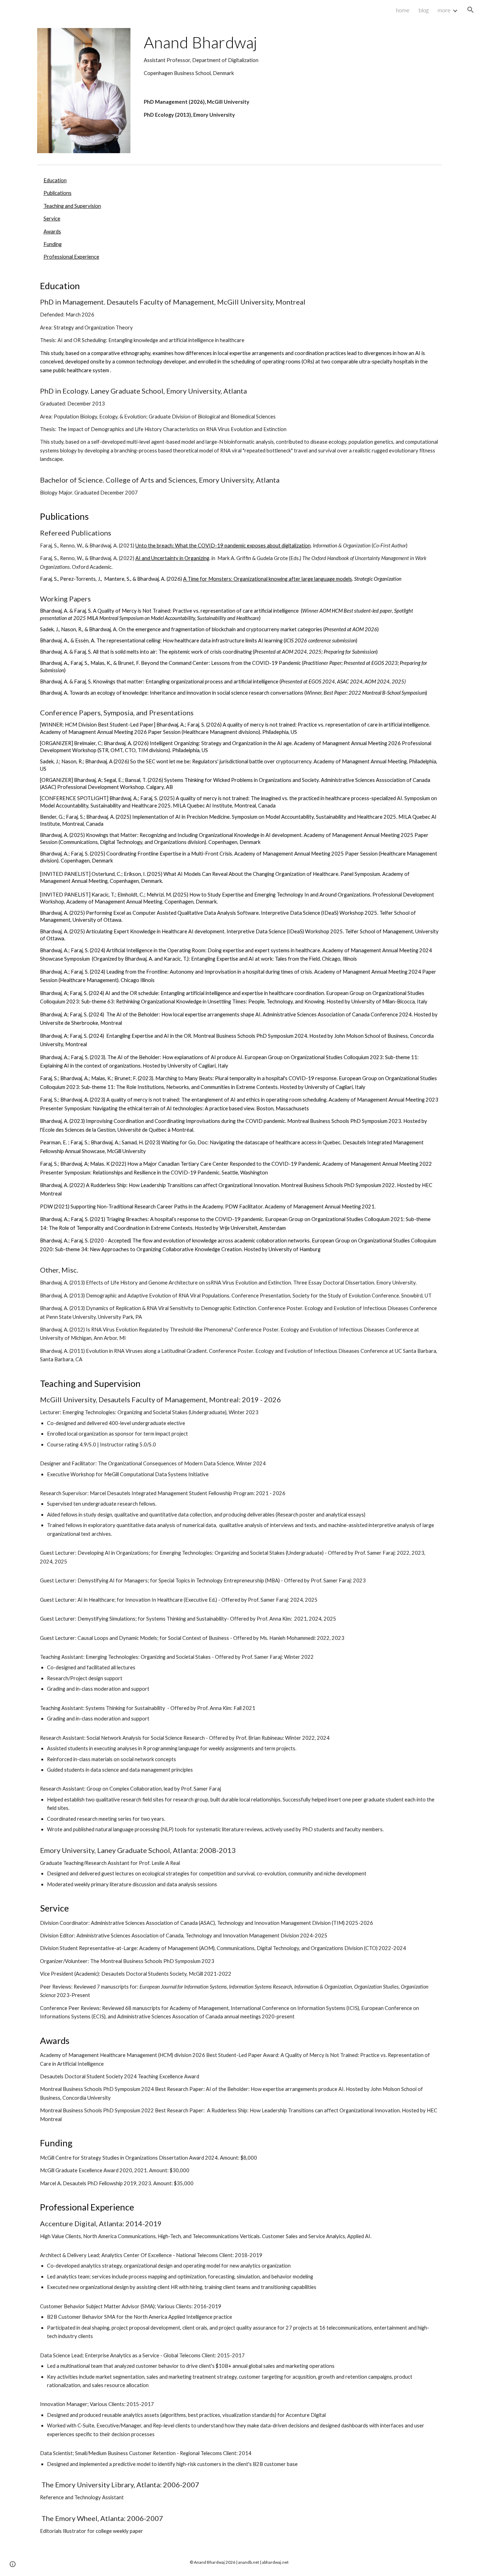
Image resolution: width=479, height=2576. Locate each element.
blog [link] (424, 10)
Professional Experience (71, 257)
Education (55, 180)
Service (52, 219)
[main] (291, 55)
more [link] (444, 10)
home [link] (403, 10)
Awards (52, 231)
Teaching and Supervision (72, 206)
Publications (58, 193)
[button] (471, 10)
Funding (53, 244)
